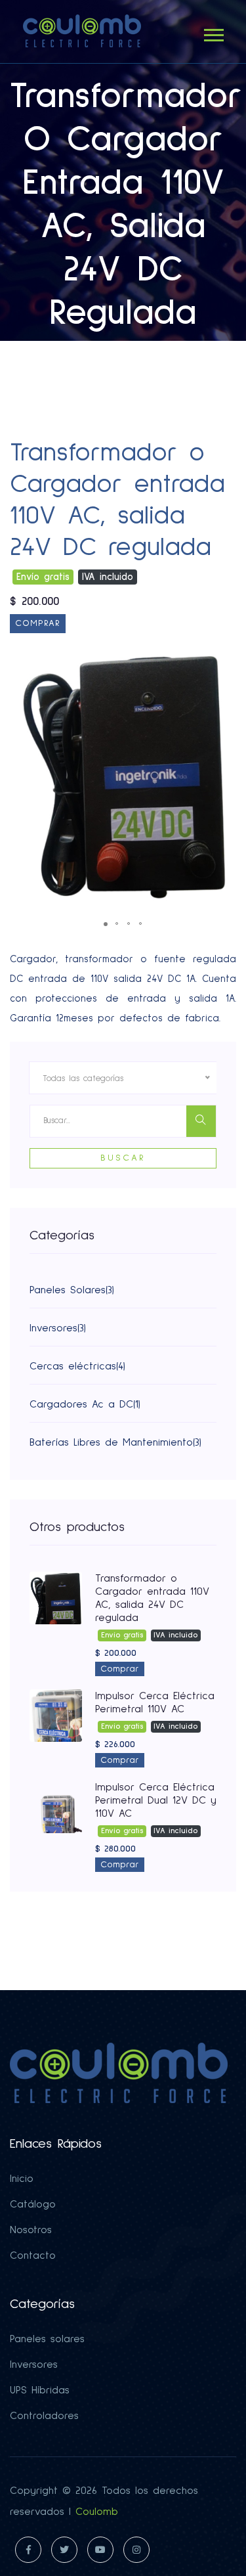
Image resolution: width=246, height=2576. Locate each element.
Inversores (34, 2365)
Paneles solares (47, 2339)
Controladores (44, 2416)
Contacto (33, 2255)
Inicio (22, 2179)
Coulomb (97, 2512)
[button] (213, 33)
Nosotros (31, 2230)
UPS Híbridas (40, 2390)
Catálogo (33, 2204)
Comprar (38, 623)
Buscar (123, 1158)
